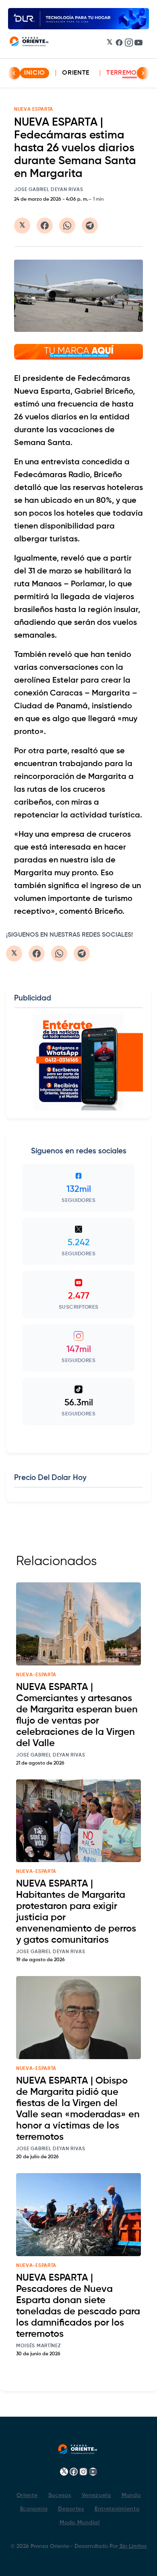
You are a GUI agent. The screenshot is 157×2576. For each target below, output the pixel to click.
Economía (34, 2509)
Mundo (131, 2495)
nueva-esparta (36, 1675)
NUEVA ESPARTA (34, 110)
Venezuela (96, 2495)
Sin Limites (132, 2546)
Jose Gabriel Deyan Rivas (49, 190)
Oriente (76, 73)
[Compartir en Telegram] (90, 226)
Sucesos (60, 2495)
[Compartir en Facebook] (45, 226)
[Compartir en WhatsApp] (67, 226)
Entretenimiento (117, 2509)
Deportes (71, 2509)
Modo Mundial (80, 2523)
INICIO (35, 73)
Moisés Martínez (38, 2346)
